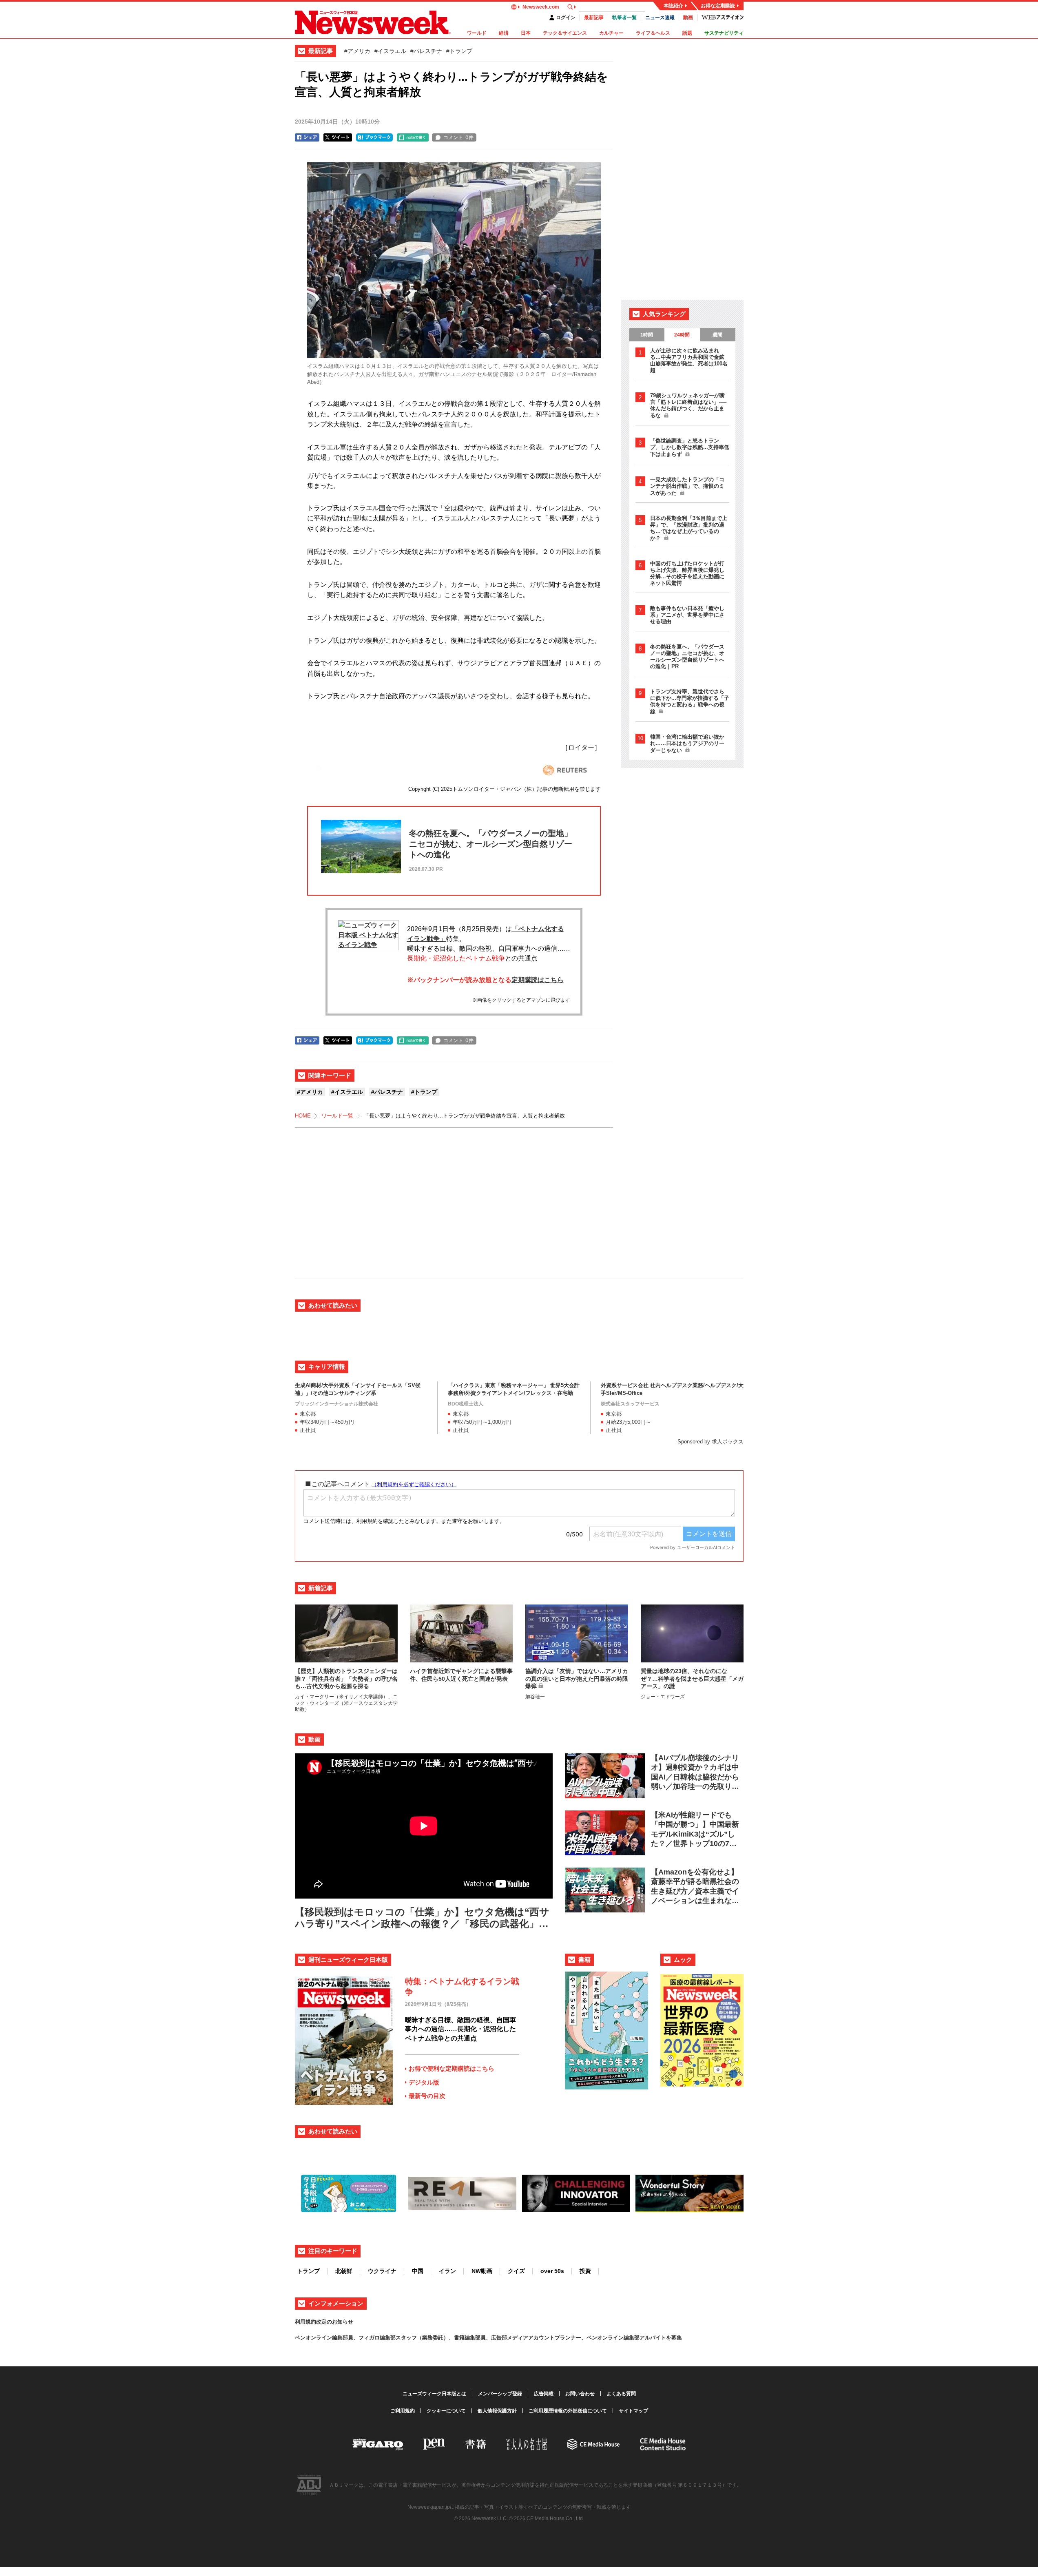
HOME (303, 1116)
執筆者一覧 (624, 18)
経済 (504, 33)
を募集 (674, 2338)
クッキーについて (446, 2411)
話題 (687, 33)
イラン (447, 2271)
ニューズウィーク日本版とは (434, 2394)
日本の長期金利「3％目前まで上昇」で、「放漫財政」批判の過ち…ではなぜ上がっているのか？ (689, 528)
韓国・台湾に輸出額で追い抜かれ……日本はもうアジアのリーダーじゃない (687, 744)
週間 (717, 335)
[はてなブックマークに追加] (374, 137)
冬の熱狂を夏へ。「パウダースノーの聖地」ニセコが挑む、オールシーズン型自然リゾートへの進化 (687, 656)
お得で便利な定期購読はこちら (451, 2068)
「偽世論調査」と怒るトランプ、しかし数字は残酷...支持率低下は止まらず (690, 447)
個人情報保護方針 (497, 2411)
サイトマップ (633, 2411)
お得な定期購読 (718, 6)
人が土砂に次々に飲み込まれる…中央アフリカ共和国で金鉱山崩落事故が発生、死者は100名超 (689, 360)
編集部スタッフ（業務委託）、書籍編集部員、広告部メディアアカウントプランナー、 (483, 2338)
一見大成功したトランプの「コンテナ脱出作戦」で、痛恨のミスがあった (687, 486)
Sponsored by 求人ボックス (710, 1442)
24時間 (682, 335)
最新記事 (594, 18)
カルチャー (611, 33)
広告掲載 (544, 2394)
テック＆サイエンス (565, 33)
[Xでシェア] (338, 137)
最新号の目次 (427, 2096)
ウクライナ (382, 2271)
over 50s (552, 2271)
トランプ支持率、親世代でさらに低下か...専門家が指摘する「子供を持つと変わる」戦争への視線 (690, 702)
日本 (526, 33)
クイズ (516, 2271)
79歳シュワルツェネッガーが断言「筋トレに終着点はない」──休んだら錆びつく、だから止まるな (688, 405)
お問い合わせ (580, 2394)
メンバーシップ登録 (500, 2394)
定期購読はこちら (538, 980)
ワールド (477, 33)
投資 (585, 2271)
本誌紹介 (673, 6)
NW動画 (482, 2271)
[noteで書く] (413, 137)
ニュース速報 (660, 18)
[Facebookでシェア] (307, 137)
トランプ (308, 2271)
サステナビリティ (724, 33)
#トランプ (459, 51)
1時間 (647, 335)
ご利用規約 (403, 2411)
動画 (688, 18)
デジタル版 (424, 2082)
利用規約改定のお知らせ (324, 2322)
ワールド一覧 (337, 1116)
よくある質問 (621, 2394)
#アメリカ (357, 51)
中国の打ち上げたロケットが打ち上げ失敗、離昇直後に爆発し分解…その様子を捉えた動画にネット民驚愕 (687, 573)
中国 (418, 2271)
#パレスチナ (426, 51)
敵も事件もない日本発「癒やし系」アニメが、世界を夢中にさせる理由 (687, 615)
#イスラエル (390, 51)
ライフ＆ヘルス (653, 33)
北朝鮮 (344, 2271)
